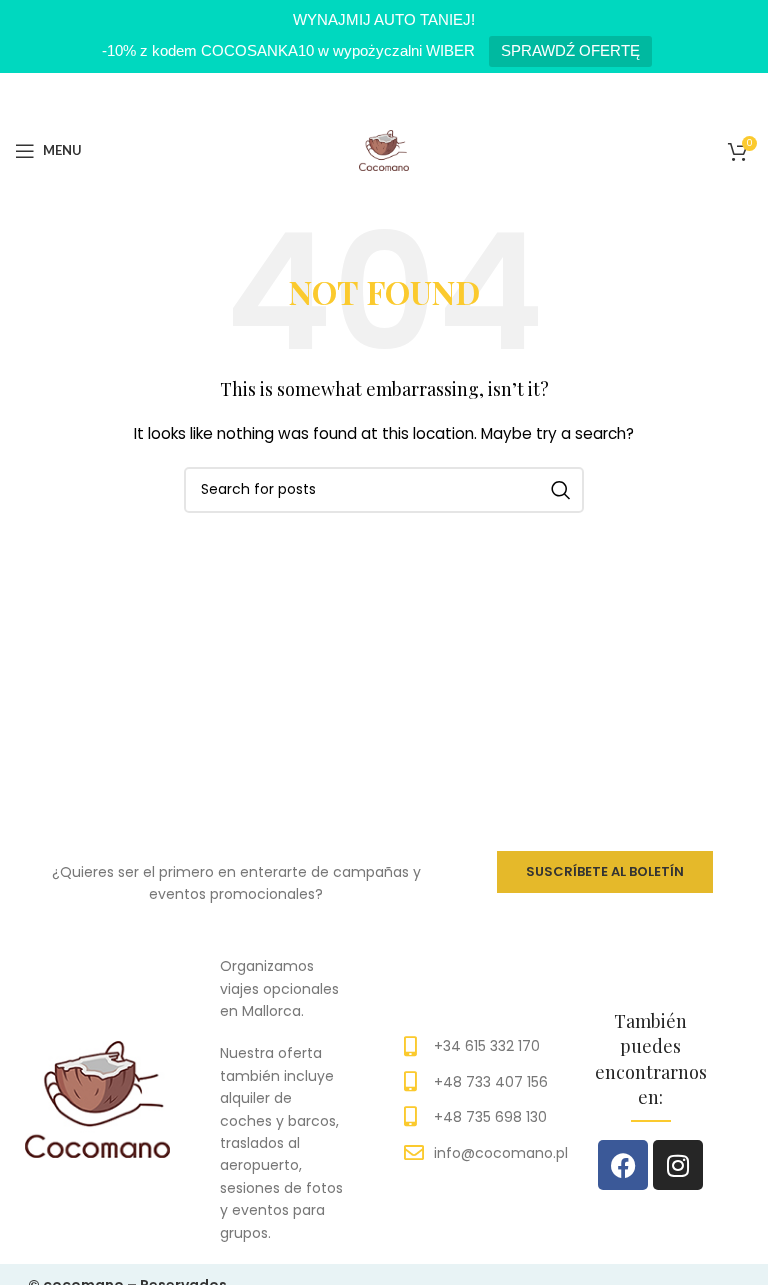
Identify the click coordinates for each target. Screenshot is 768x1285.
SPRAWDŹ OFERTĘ (570, 50)
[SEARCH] (561, 490)
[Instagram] (678, 1165)
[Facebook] (623, 1165)
